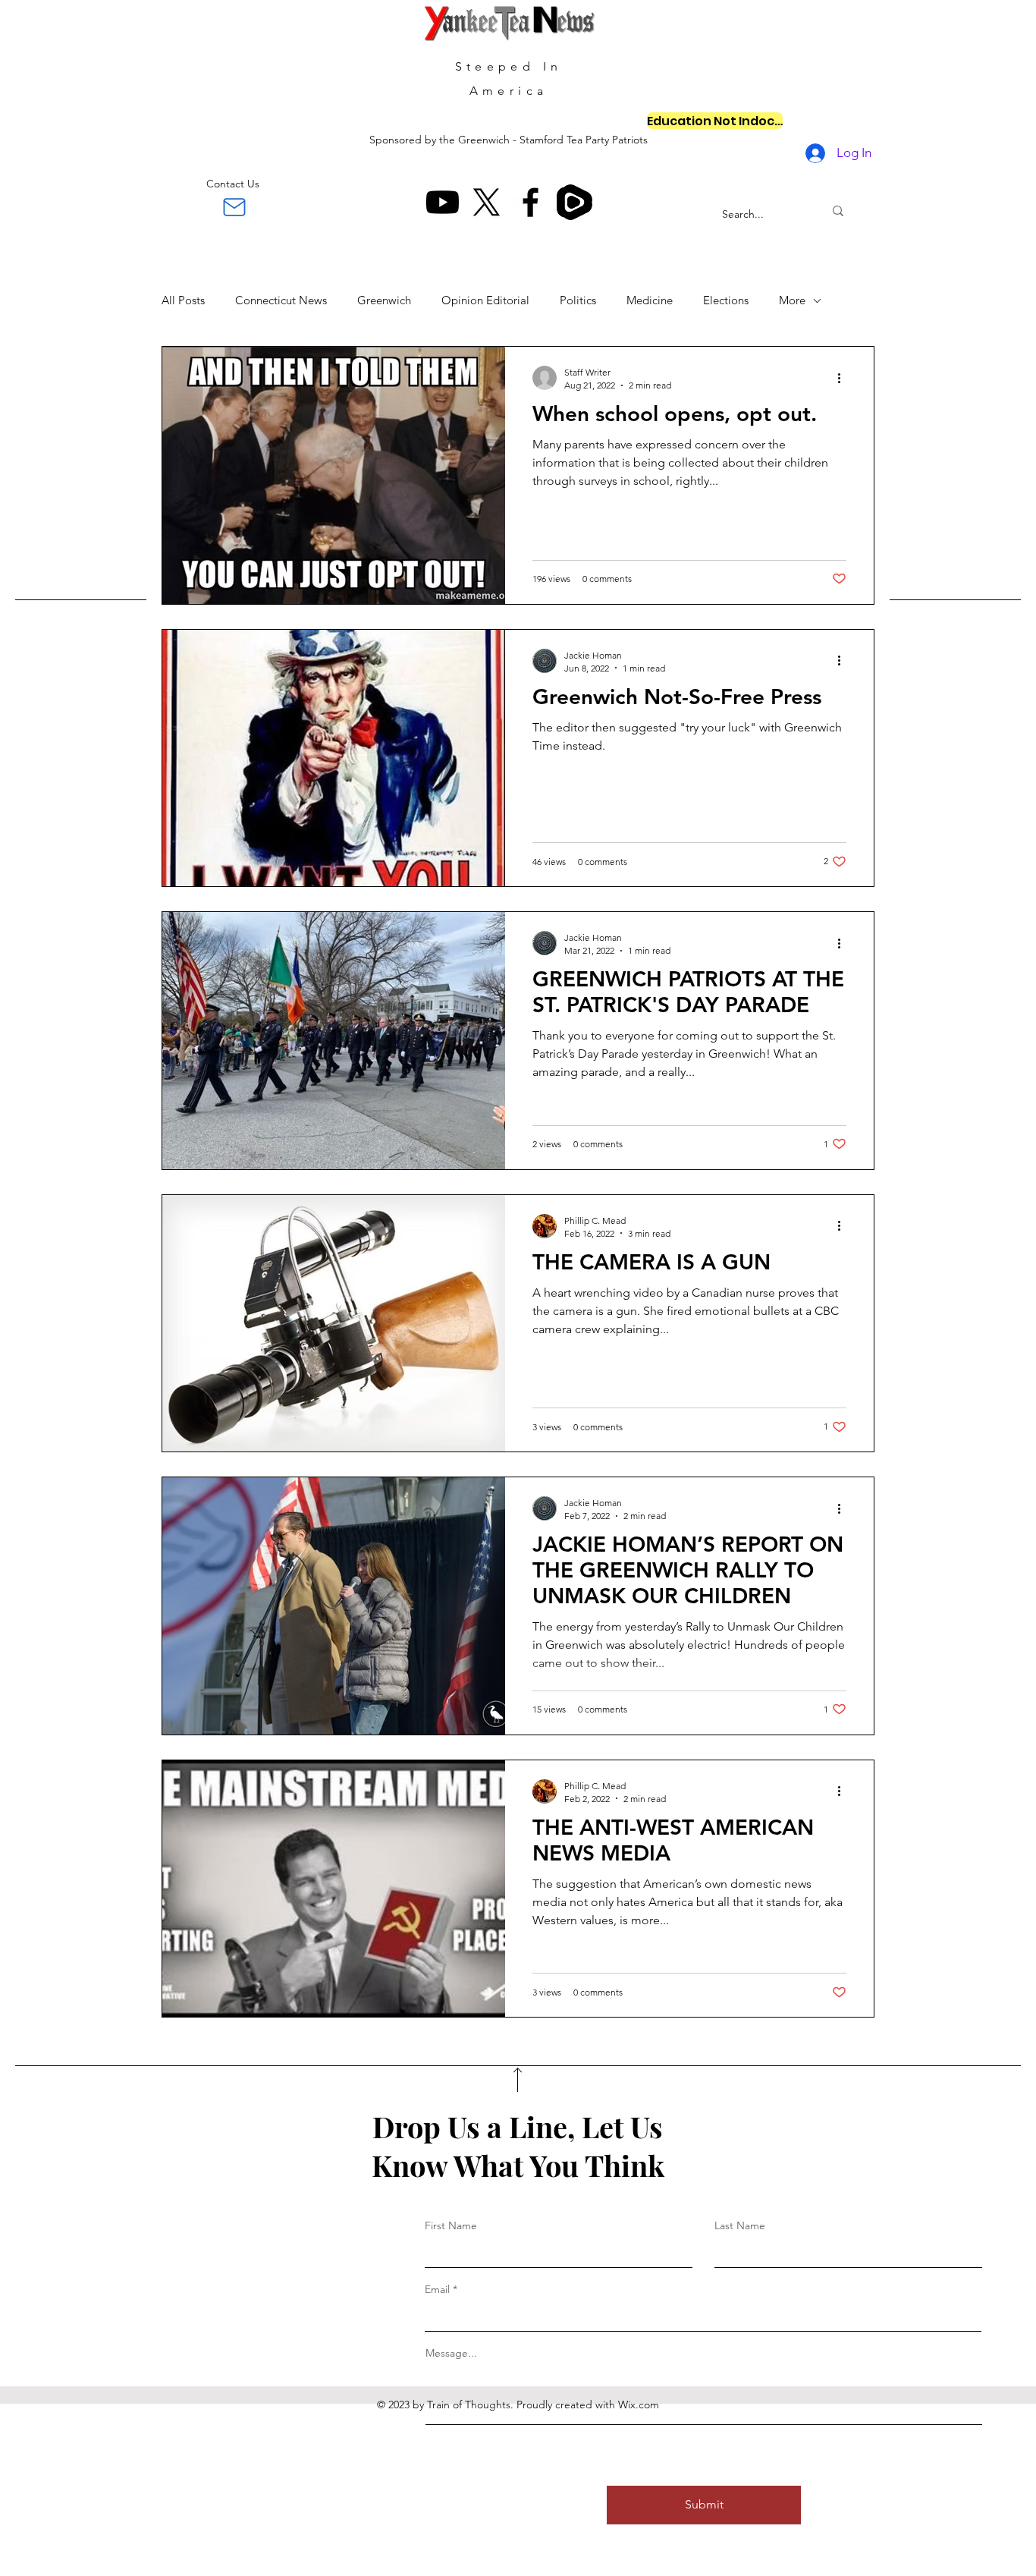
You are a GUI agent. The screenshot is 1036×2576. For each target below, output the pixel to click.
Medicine (650, 300)
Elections (726, 300)
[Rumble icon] (575, 202)
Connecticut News (281, 300)
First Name (451, 2225)
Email (437, 2289)
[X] (487, 202)
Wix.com (639, 2405)
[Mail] (234, 207)
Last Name (740, 2225)
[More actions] (844, 378)
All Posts (183, 300)
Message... (451, 2353)
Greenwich (384, 300)
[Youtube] (443, 202)
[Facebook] (531, 202)
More (792, 300)
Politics (578, 300)
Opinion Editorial (485, 300)
